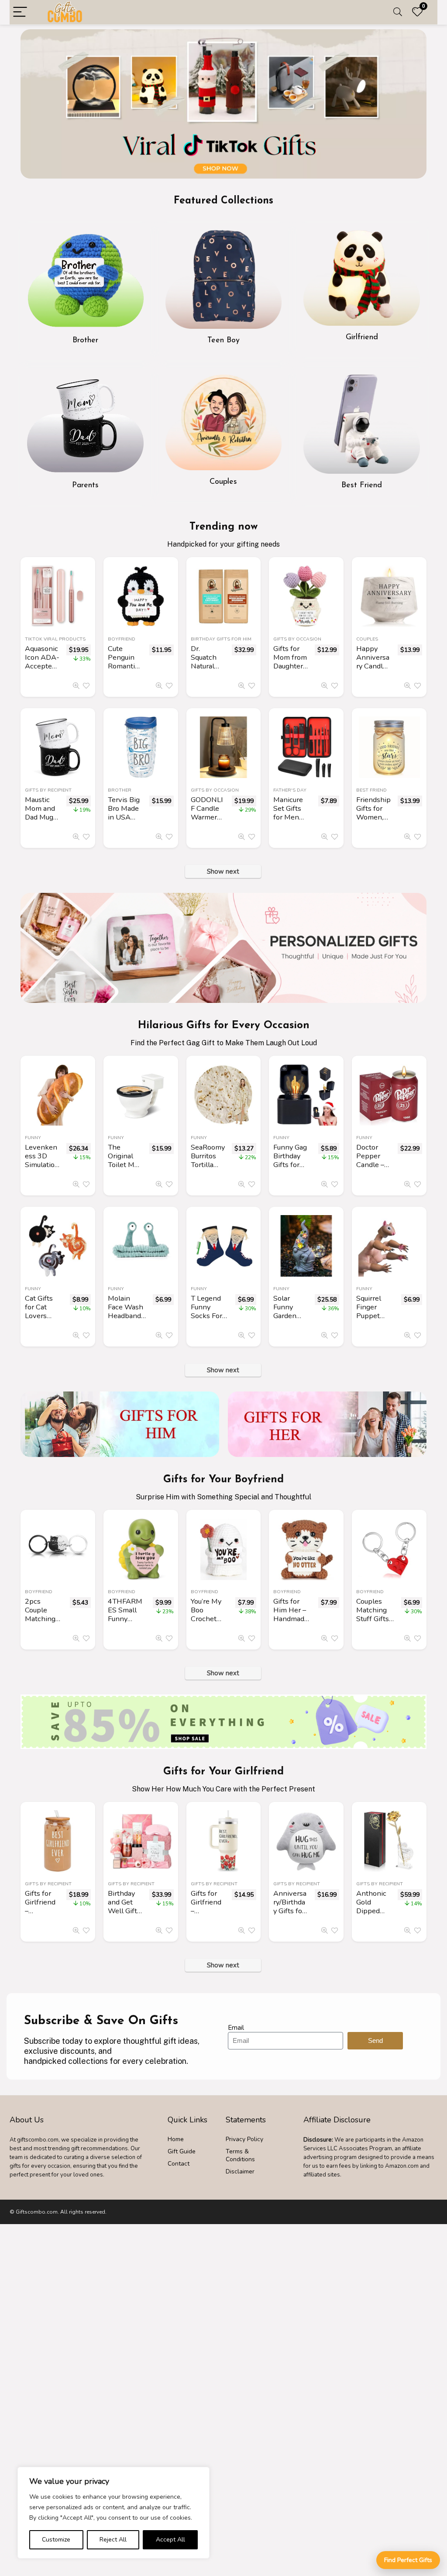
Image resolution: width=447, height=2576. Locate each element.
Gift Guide (182, 2151)
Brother (120, 790)
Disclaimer (240, 2171)
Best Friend (371, 790)
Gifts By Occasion (297, 639)
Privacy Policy (244, 2139)
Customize (56, 2540)
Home (176, 2139)
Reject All (113, 2540)
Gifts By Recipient (48, 790)
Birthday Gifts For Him (221, 639)
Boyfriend (122, 639)
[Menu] (20, 12)
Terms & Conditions (240, 2155)
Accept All (170, 2540)
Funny (33, 1138)
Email (236, 2028)
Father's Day (290, 790)
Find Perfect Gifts (408, 2560)
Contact (179, 2164)
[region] (113, 2513)
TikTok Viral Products (55, 639)
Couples (367, 639)
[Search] (398, 12)
